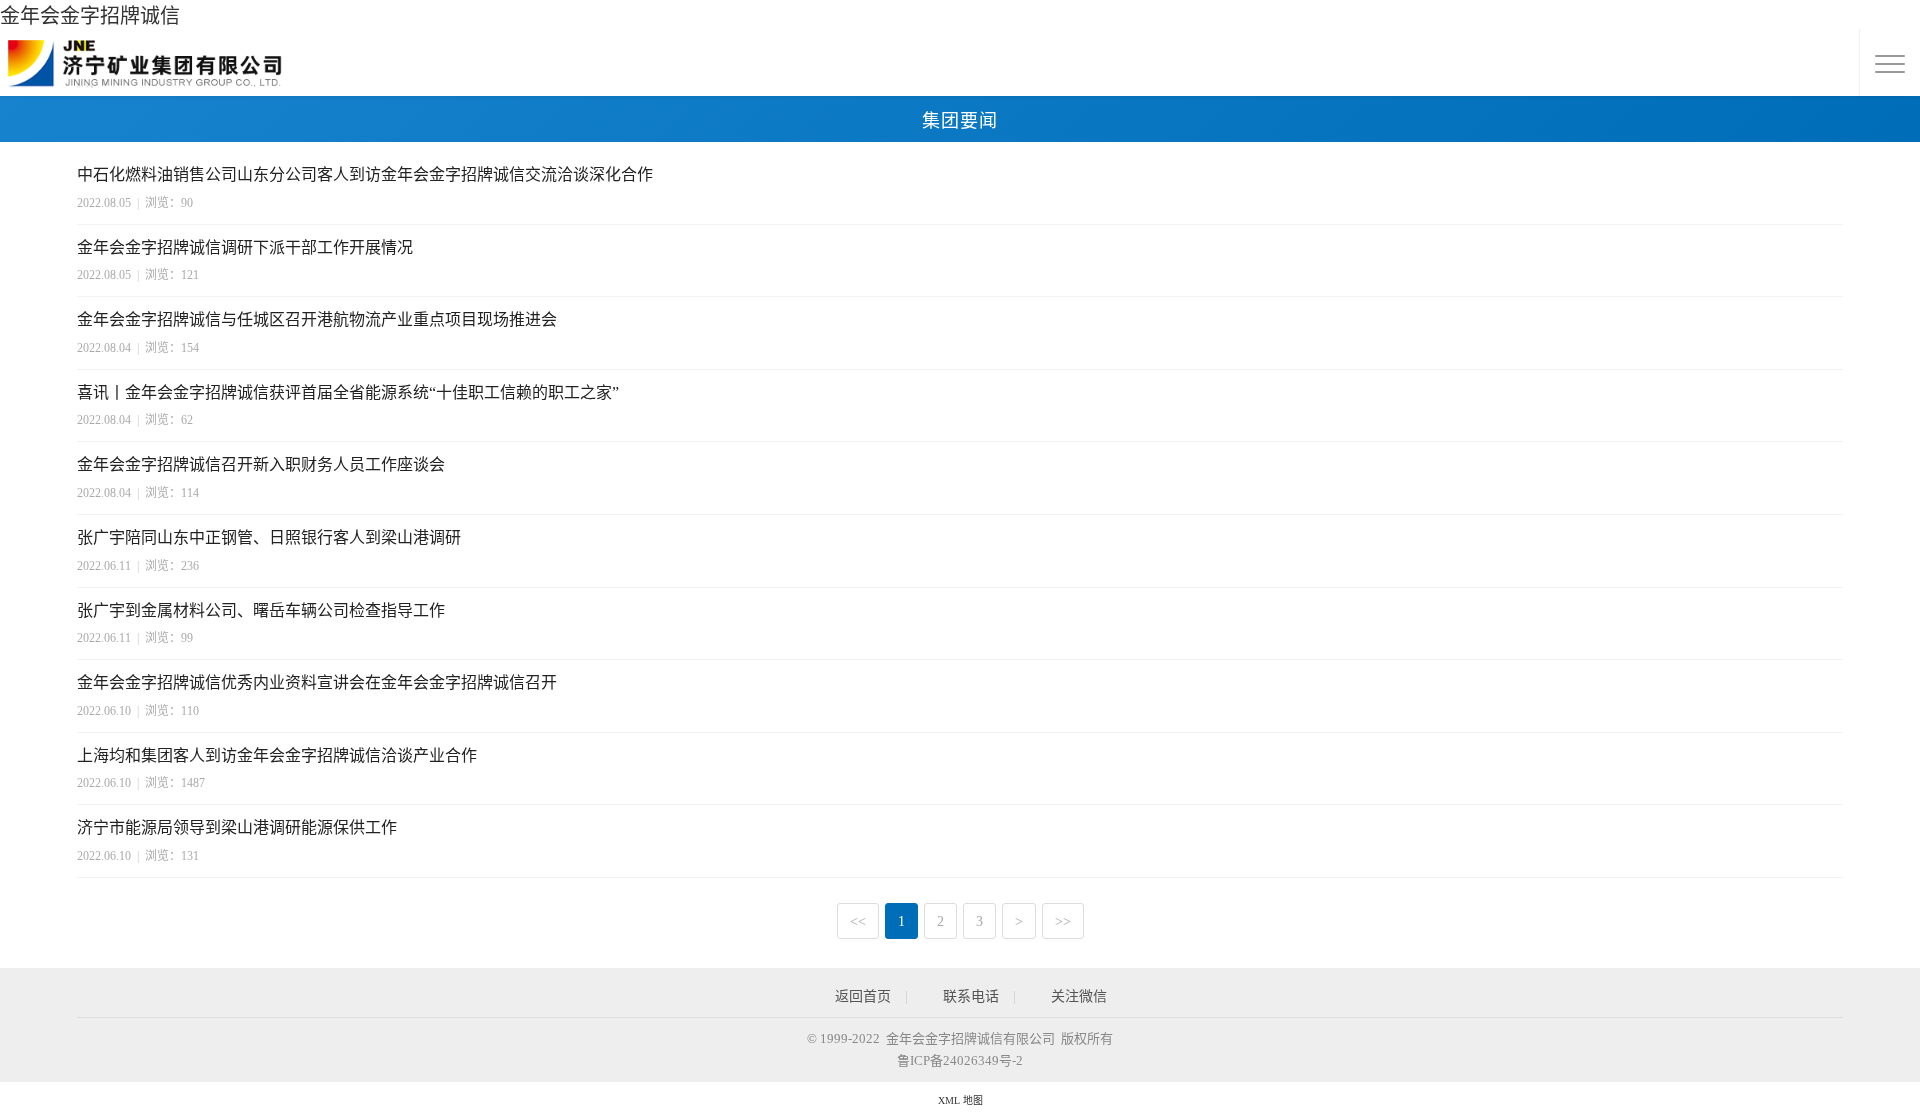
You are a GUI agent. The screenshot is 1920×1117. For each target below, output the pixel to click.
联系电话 (969, 996)
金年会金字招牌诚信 (90, 16)
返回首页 (861, 996)
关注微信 (1077, 996)
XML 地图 (960, 1100)
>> (1063, 921)
